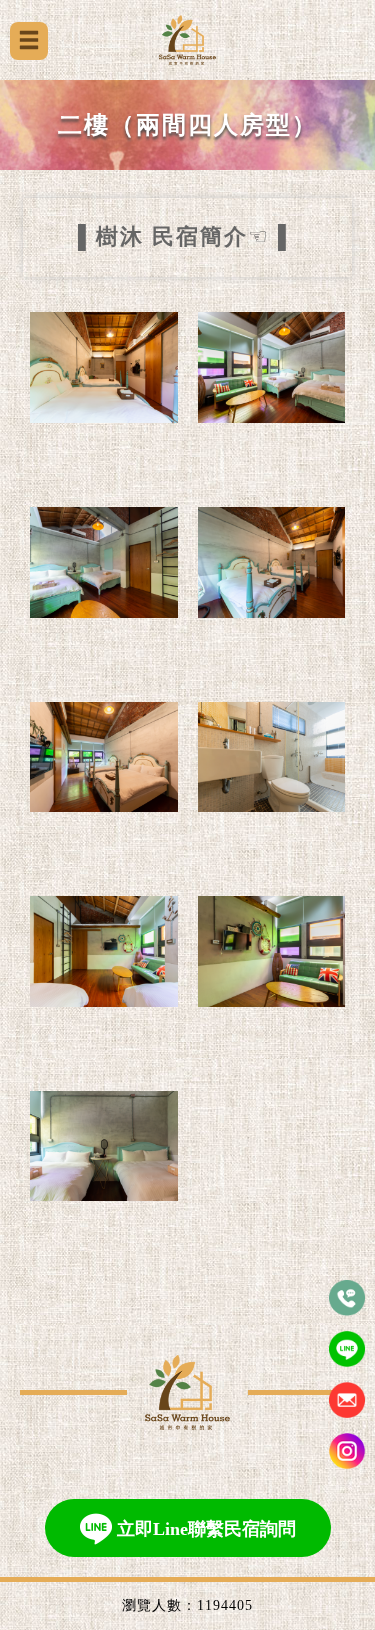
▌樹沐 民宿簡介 (163, 236)
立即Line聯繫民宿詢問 (206, 1529)
